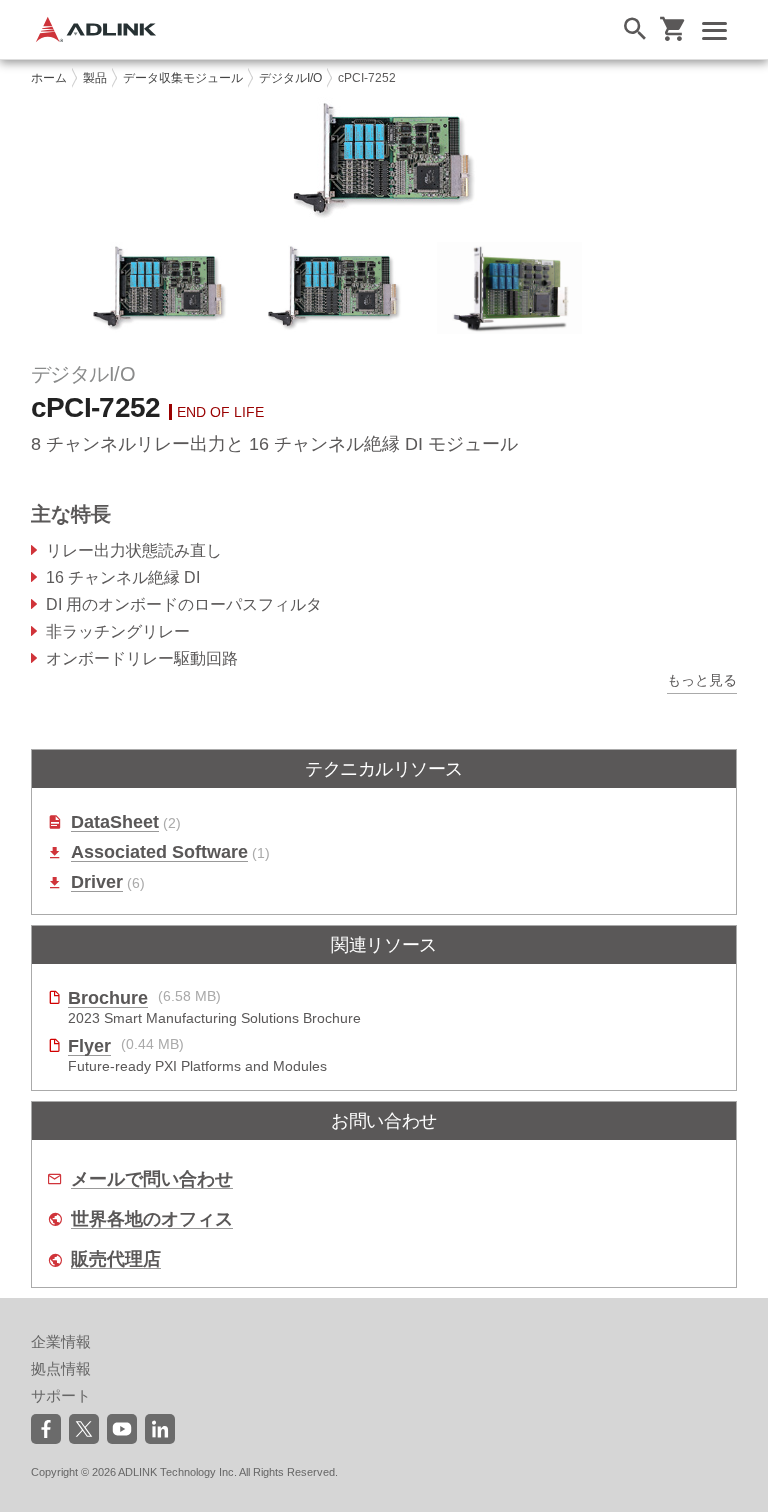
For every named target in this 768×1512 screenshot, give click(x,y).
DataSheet (115, 822)
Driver (97, 882)
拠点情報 (61, 1368)
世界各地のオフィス (152, 1219)
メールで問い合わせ (152, 1179)
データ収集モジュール (183, 78)
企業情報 (61, 1341)
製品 (95, 78)
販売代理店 (116, 1259)
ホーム (49, 78)
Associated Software (159, 852)
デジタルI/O (290, 78)
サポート (61, 1395)
